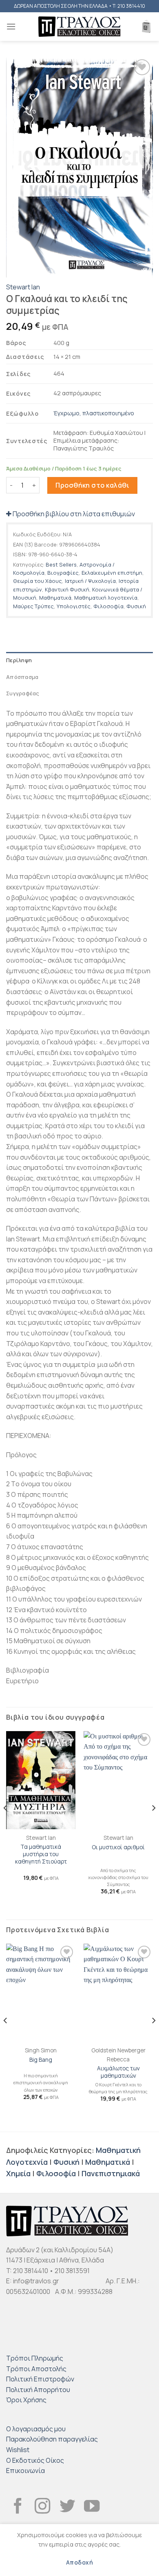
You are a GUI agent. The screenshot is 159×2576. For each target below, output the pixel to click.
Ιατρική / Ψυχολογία (90, 581)
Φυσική (136, 606)
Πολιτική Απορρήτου (38, 2390)
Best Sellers (61, 564)
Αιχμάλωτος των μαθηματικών (118, 2072)
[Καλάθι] (146, 27)
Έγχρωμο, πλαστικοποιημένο (94, 413)
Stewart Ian (23, 287)
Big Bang (41, 2060)
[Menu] (11, 26)
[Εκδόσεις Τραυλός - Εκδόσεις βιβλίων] (79, 27)
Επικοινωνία (25, 2471)
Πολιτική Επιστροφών (40, 2379)
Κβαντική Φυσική (67, 589)
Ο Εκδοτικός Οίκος (35, 2460)
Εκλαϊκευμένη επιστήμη (112, 573)
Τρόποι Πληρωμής (35, 2358)
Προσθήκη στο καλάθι (92, 485)
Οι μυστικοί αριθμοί (118, 1847)
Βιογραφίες (63, 573)
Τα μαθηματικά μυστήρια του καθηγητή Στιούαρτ (41, 1854)
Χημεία (18, 2173)
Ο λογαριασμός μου (36, 2429)
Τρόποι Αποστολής (36, 2369)
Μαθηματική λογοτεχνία (106, 598)
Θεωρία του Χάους (38, 581)
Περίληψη (19, 660)
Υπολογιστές (74, 606)
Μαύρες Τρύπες (33, 606)
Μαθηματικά (55, 598)
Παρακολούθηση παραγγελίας (52, 2439)
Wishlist (18, 2450)
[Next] (153, 1825)
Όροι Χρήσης (26, 2400)
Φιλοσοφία (108, 606)
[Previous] (6, 1825)
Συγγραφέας (23, 693)
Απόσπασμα (22, 677)
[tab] (79, 660)
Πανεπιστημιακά (111, 2173)
